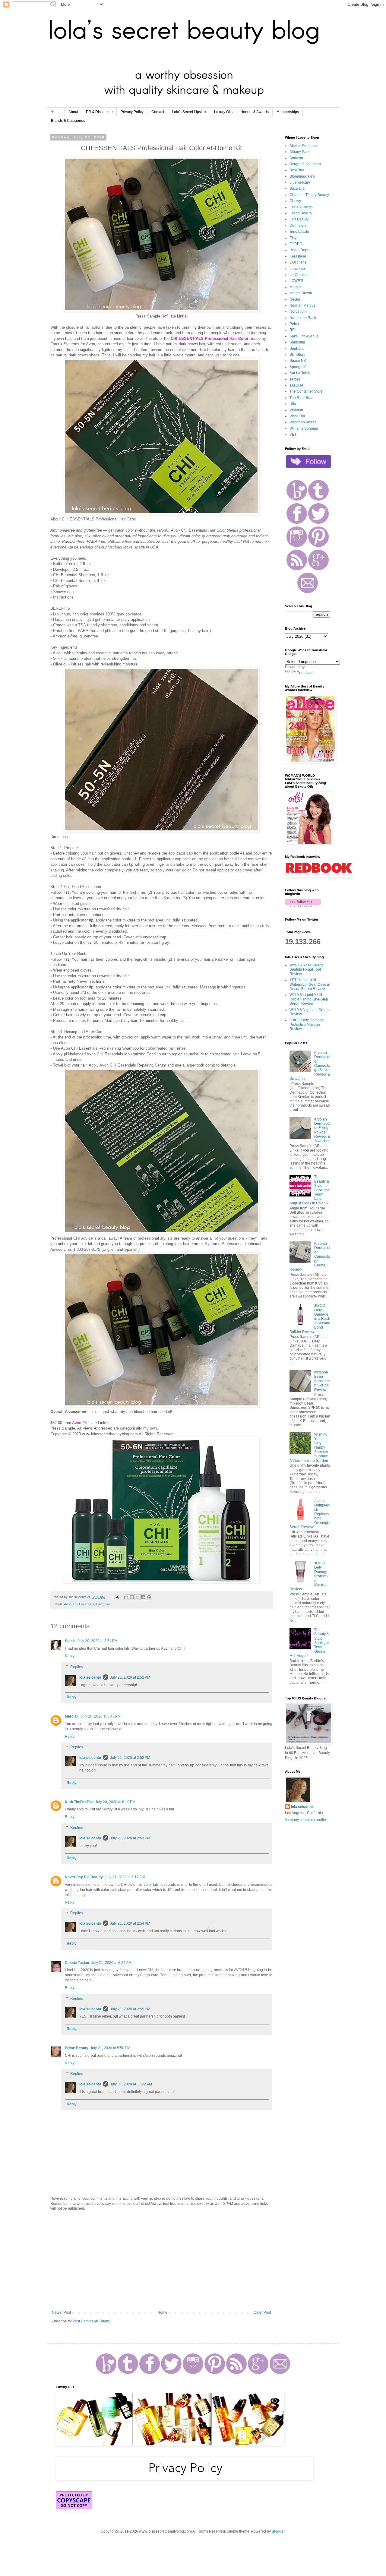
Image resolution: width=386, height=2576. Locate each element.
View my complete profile (305, 1820)
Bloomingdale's (302, 176)
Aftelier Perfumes (304, 146)
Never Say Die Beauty (84, 1877)
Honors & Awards (255, 112)
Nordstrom (298, 311)
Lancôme (297, 269)
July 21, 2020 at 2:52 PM (130, 1677)
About (73, 112)
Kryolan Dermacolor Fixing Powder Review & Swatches (322, 1130)
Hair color (103, 1604)
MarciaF (72, 1716)
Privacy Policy (132, 112)
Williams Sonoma (304, 428)
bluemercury (300, 182)
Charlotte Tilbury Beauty (309, 195)
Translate (305, 673)
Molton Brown (301, 293)
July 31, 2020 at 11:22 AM (131, 2084)
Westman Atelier (303, 422)
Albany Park (299, 152)
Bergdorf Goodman (305, 164)
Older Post (262, 2312)
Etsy (293, 238)
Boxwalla (297, 188)
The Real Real (301, 398)
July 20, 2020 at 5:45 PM (101, 1716)
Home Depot (300, 250)
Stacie (70, 1641)
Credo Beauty (301, 213)
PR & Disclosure (99, 112)
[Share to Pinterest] (149, 1597)
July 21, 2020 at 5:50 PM (110, 2048)
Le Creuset (299, 275)
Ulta (293, 404)
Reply (70, 1656)
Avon (68, 1604)
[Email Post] (116, 1597)
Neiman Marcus (302, 305)
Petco (294, 324)
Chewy (295, 201)
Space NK (298, 361)
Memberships (288, 112)
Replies (77, 1667)
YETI (293, 435)
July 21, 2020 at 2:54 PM (130, 1923)
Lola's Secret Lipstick (189, 112)
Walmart (296, 410)
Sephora (297, 349)
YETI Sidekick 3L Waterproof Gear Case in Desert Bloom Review (310, 984)
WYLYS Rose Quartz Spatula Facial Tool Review (306, 970)
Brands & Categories (68, 121)
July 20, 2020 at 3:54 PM (98, 1641)
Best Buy (297, 170)
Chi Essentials (84, 1604)
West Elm (297, 416)
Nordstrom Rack (303, 318)
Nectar (295, 299)
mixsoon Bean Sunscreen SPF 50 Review (322, 1381)
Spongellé (298, 367)
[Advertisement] (161, 2261)
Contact (158, 112)
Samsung (297, 342)
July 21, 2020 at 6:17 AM (125, 1877)
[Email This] (126, 1597)
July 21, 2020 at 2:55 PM (130, 2009)
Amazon (296, 158)
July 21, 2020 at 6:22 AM (111, 1963)
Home (56, 112)
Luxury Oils (223, 112)
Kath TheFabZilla (79, 1802)
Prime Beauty (77, 2048)
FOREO (296, 244)
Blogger (278, 2531)
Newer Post (61, 2312)
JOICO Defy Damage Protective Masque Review (307, 1024)
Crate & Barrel (301, 207)
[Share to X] (138, 1597)
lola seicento (90, 1677)
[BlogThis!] (132, 1597)
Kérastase (298, 256)
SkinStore (297, 355)
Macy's (295, 287)
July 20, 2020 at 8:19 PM (115, 1802)
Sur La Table (300, 373)
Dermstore (298, 226)
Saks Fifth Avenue (304, 336)
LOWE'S (296, 281)
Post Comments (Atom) (92, 2321)
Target (295, 379)
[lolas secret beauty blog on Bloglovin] (303, 906)
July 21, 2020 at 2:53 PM (130, 1758)
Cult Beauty (299, 219)
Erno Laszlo (299, 232)
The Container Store (306, 391)
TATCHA (296, 385)
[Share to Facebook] (143, 1597)
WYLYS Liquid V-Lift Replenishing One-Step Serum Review (309, 999)
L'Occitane (298, 262)
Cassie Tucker (77, 1963)
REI (293, 330)
